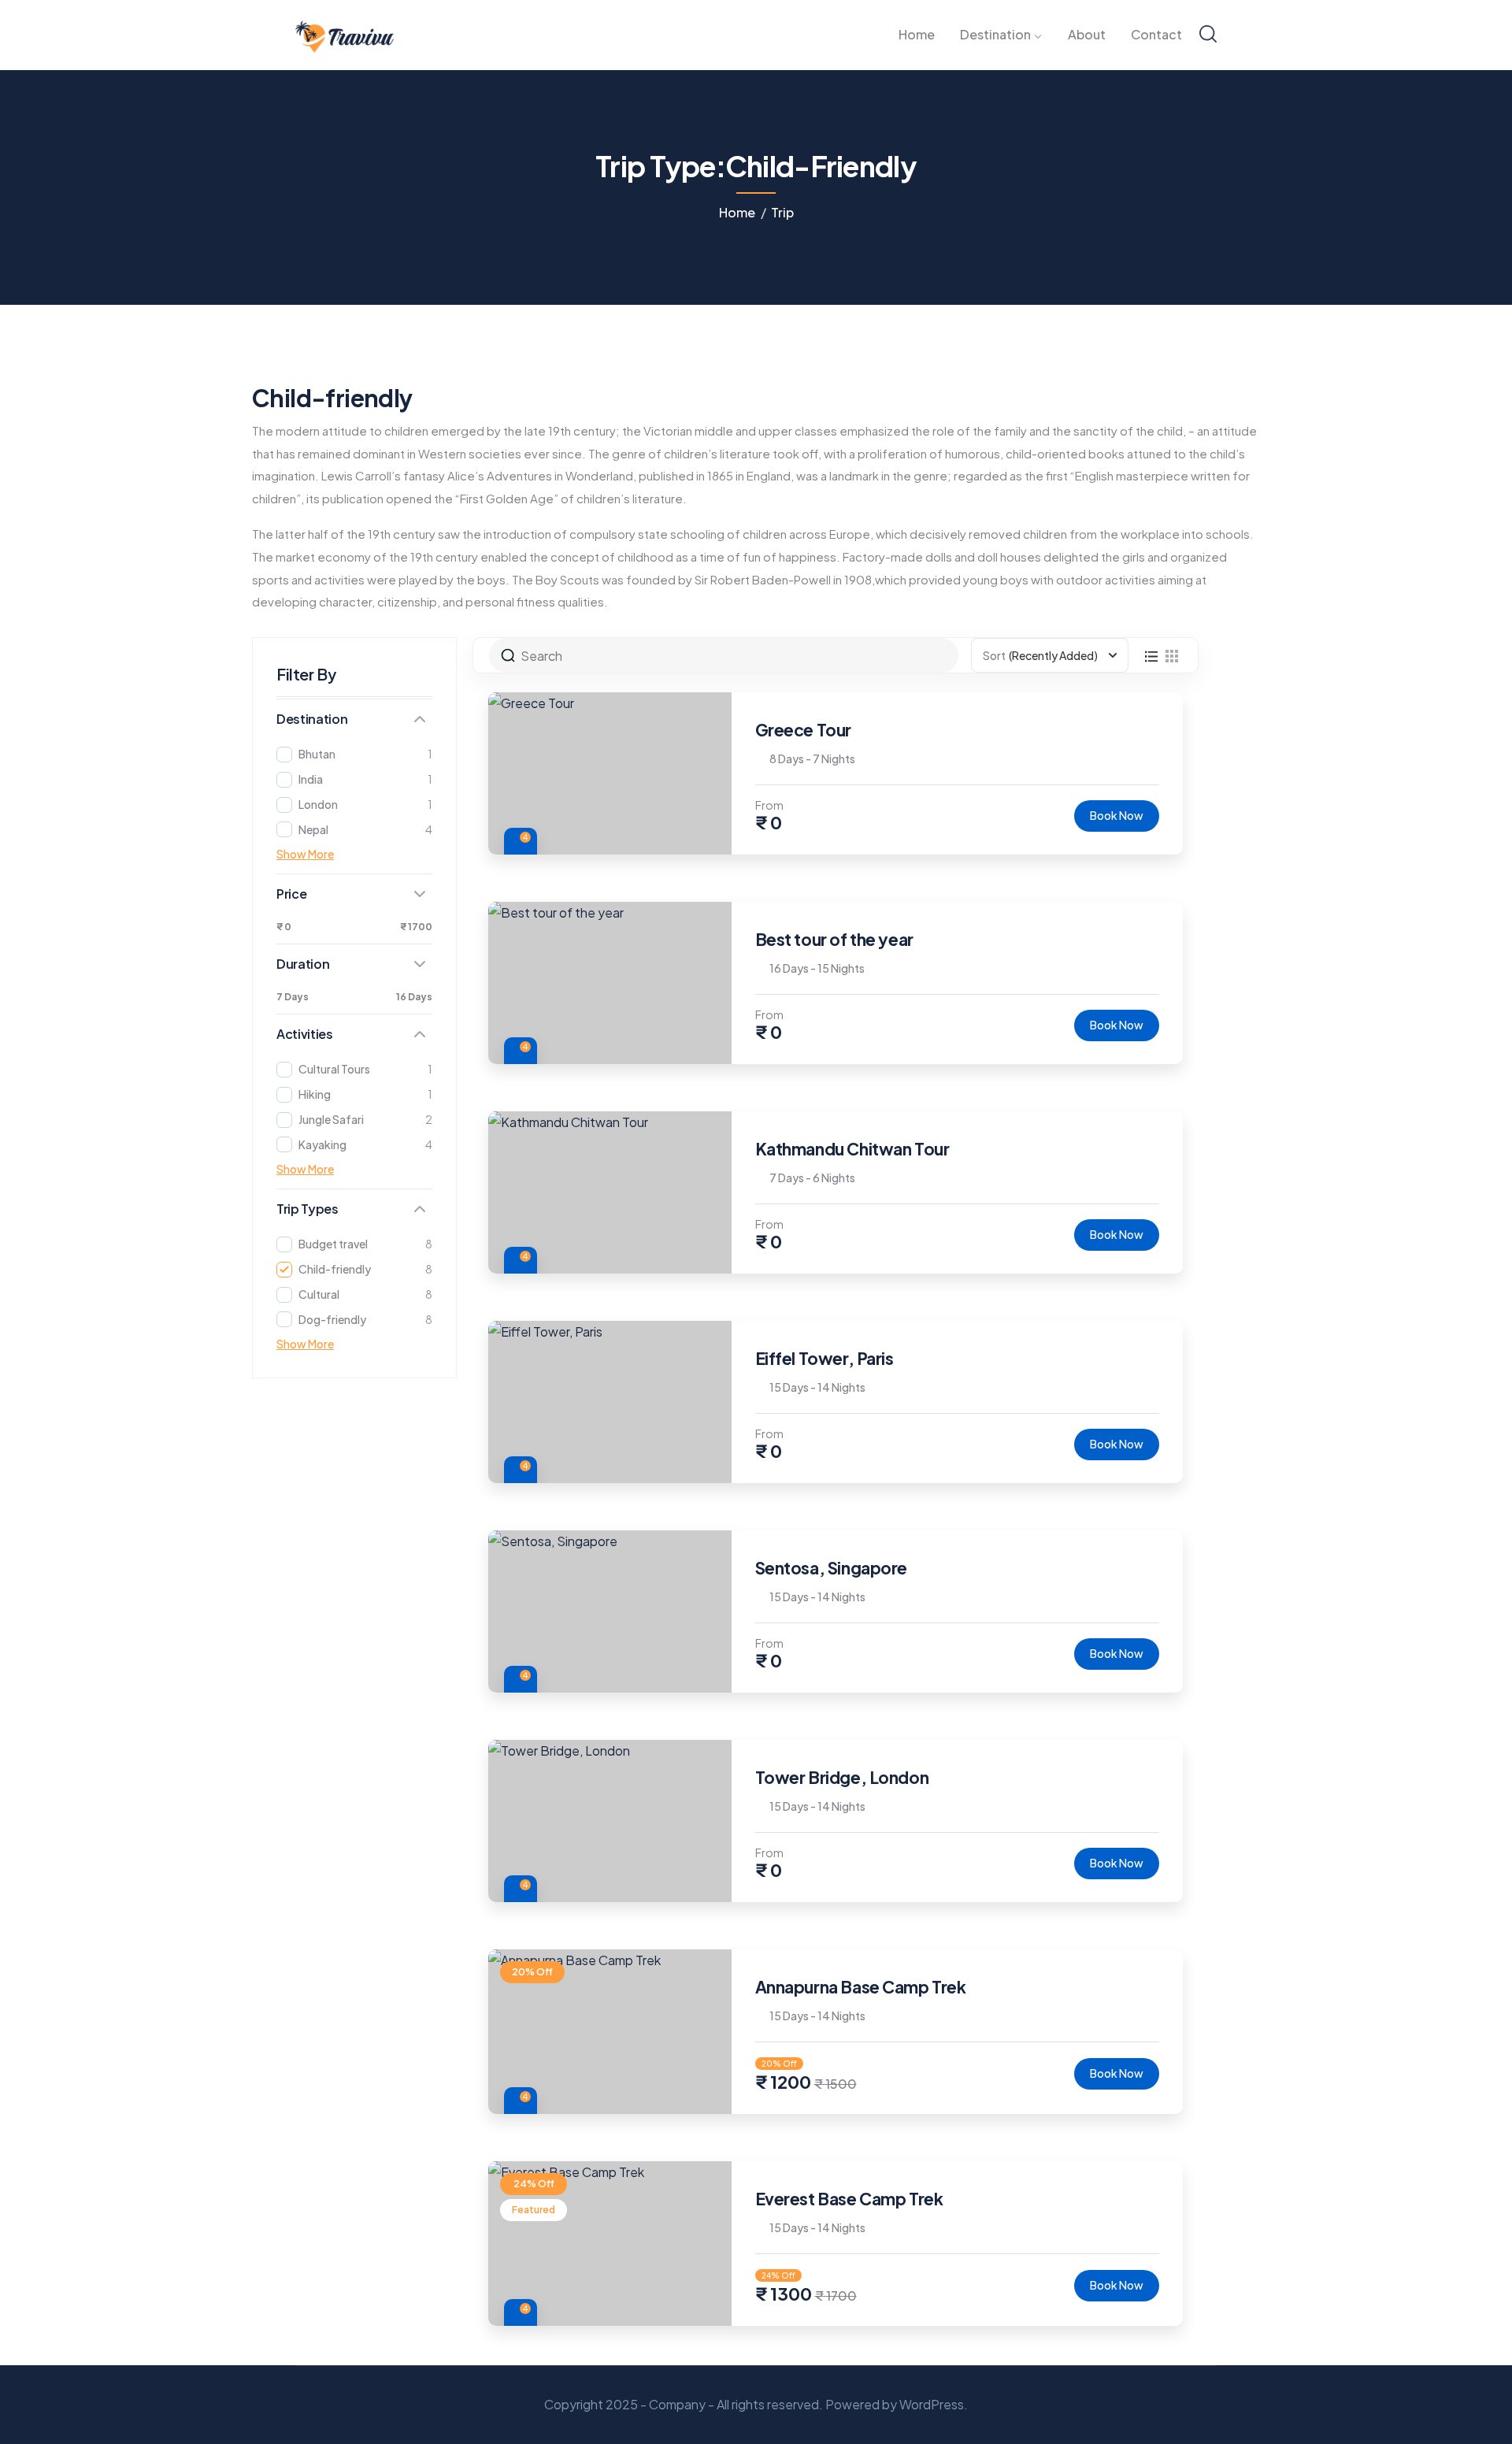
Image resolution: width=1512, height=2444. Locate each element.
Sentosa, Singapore (831, 1568)
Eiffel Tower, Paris (825, 1358)
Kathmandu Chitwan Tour (852, 1149)
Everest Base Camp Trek (849, 2199)
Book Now (1117, 815)
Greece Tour (803, 730)
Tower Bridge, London (842, 1777)
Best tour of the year (834, 939)
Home (737, 212)
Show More (305, 854)
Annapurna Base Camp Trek (861, 1987)
